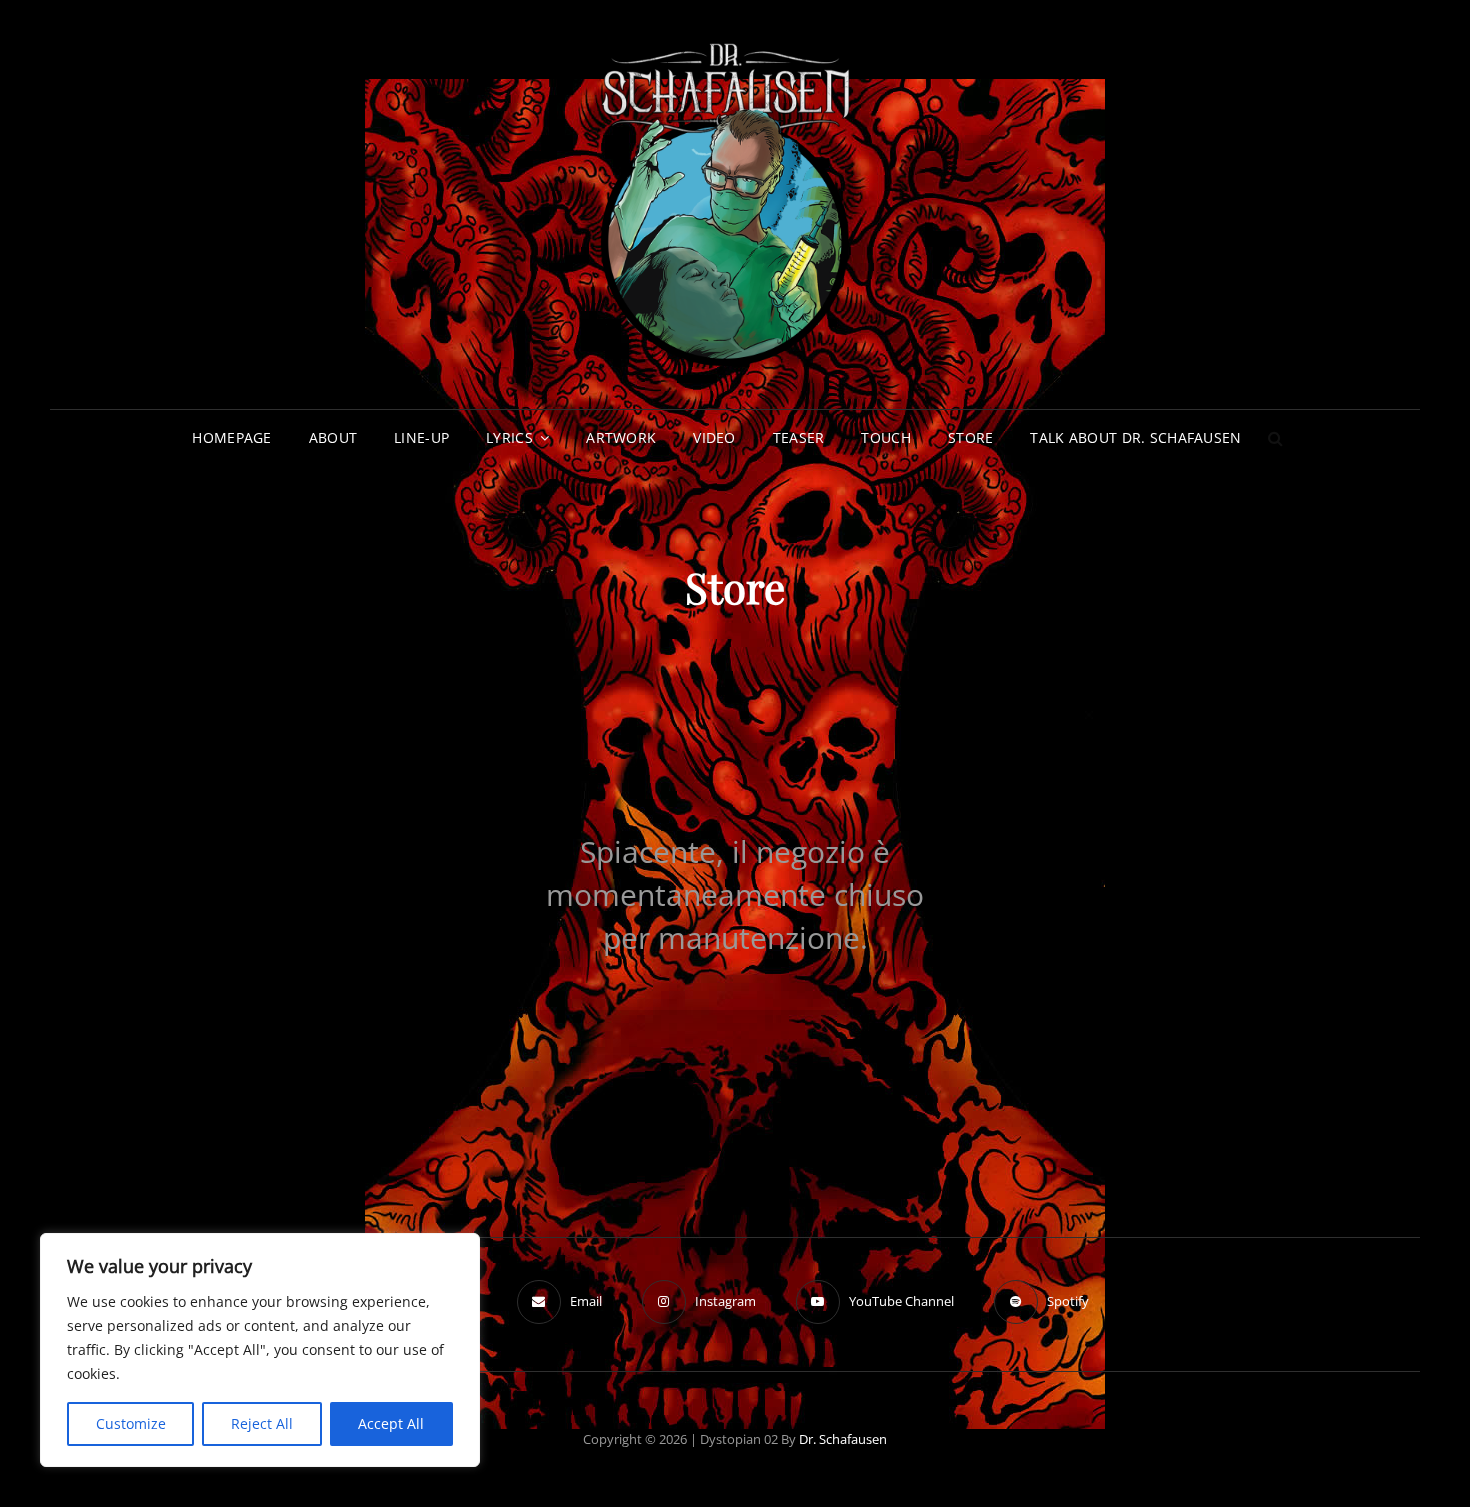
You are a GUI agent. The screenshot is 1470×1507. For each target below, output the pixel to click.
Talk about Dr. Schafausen (1135, 437)
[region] (260, 1350)
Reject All (262, 1423)
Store (970, 437)
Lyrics (509, 437)
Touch (885, 437)
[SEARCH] (1276, 438)
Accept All (391, 1423)
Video (714, 437)
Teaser (799, 437)
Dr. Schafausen (843, 1439)
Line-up (421, 437)
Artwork (621, 437)
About (333, 437)
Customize (131, 1423)
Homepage (231, 437)
